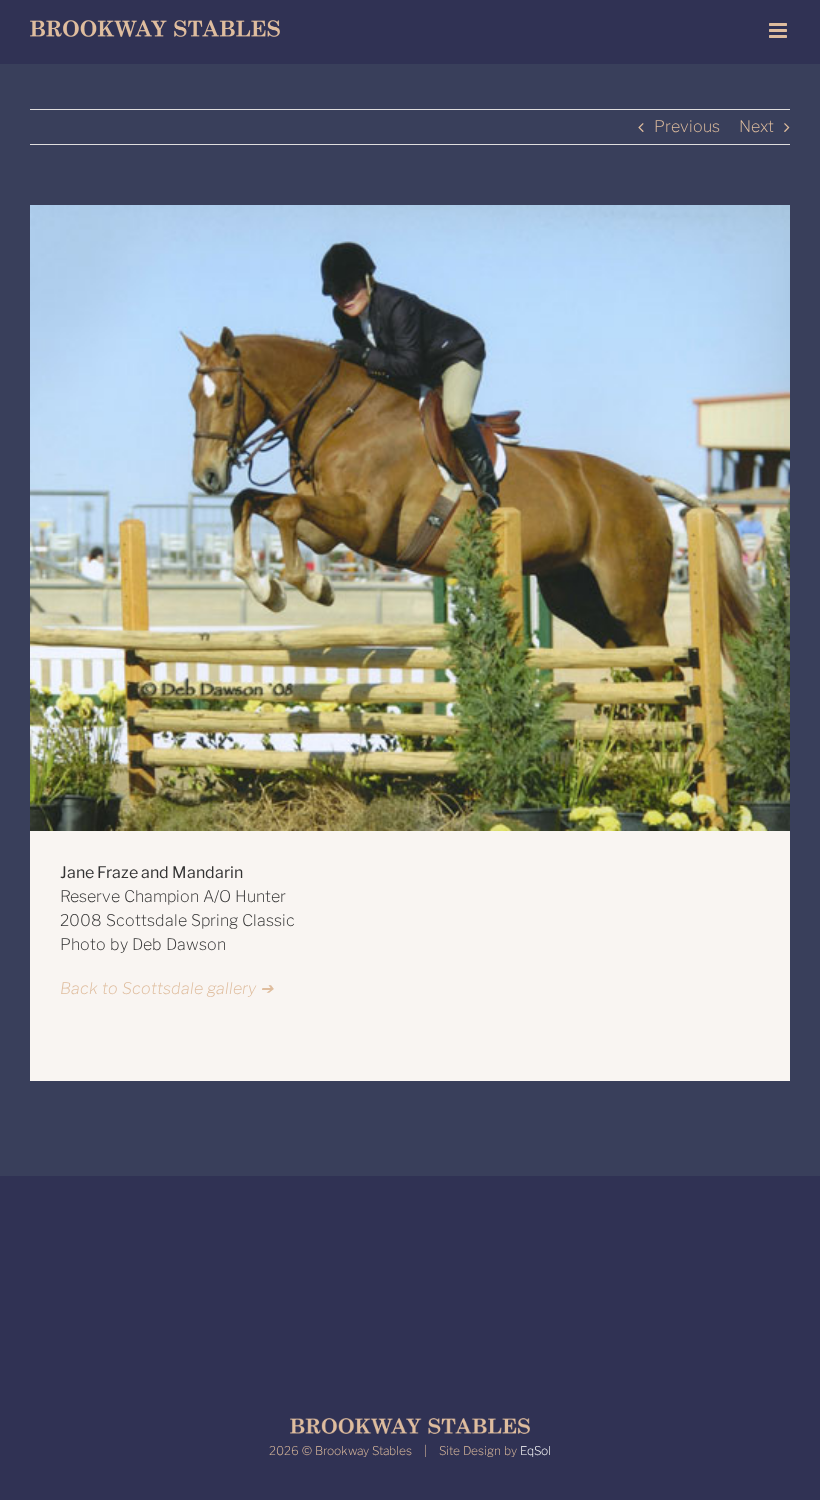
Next (756, 126)
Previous (687, 126)
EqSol (535, 1450)
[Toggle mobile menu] (779, 30)
